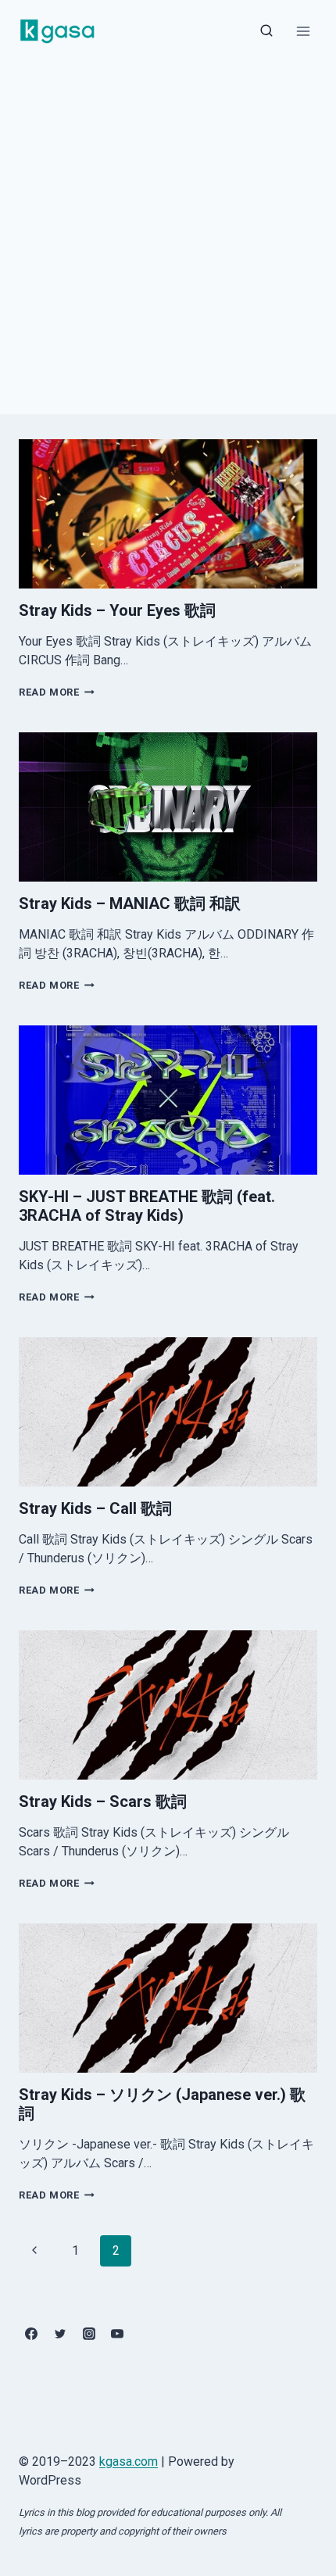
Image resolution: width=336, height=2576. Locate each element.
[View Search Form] (266, 31)
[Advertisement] (168, 238)
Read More (57, 692)
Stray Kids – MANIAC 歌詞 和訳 (130, 903)
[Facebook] (31, 2334)
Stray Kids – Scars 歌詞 (103, 1801)
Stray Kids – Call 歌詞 (95, 1508)
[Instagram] (89, 2334)
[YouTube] (117, 2334)
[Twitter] (60, 2334)
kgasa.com (129, 2462)
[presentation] (168, 514)
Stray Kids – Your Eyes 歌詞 (117, 610)
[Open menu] (303, 31)
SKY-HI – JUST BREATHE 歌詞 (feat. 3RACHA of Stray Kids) (147, 1206)
